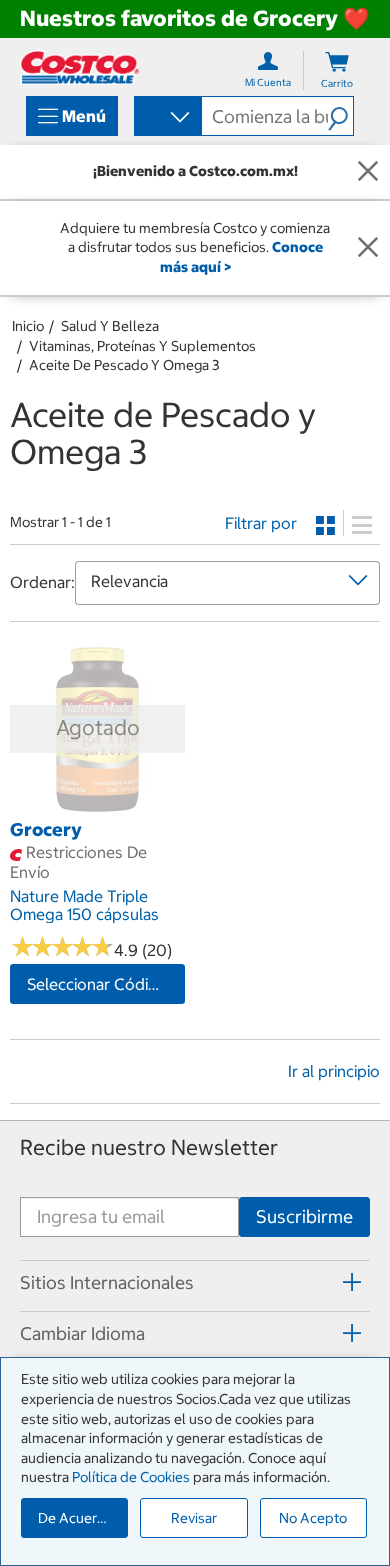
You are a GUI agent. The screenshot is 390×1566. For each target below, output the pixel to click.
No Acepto (313, 1518)
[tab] (195, 1283)
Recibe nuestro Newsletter (149, 1147)
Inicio (28, 326)
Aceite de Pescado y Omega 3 (124, 365)
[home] (80, 67)
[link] (97, 806)
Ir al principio (334, 1071)
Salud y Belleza (110, 326)
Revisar (194, 1518)
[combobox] (166, 118)
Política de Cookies (131, 1477)
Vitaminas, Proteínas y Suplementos (142, 346)
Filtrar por (261, 523)
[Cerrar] (368, 172)
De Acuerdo (76, 1518)
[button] (340, 116)
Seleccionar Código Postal (106, 984)
